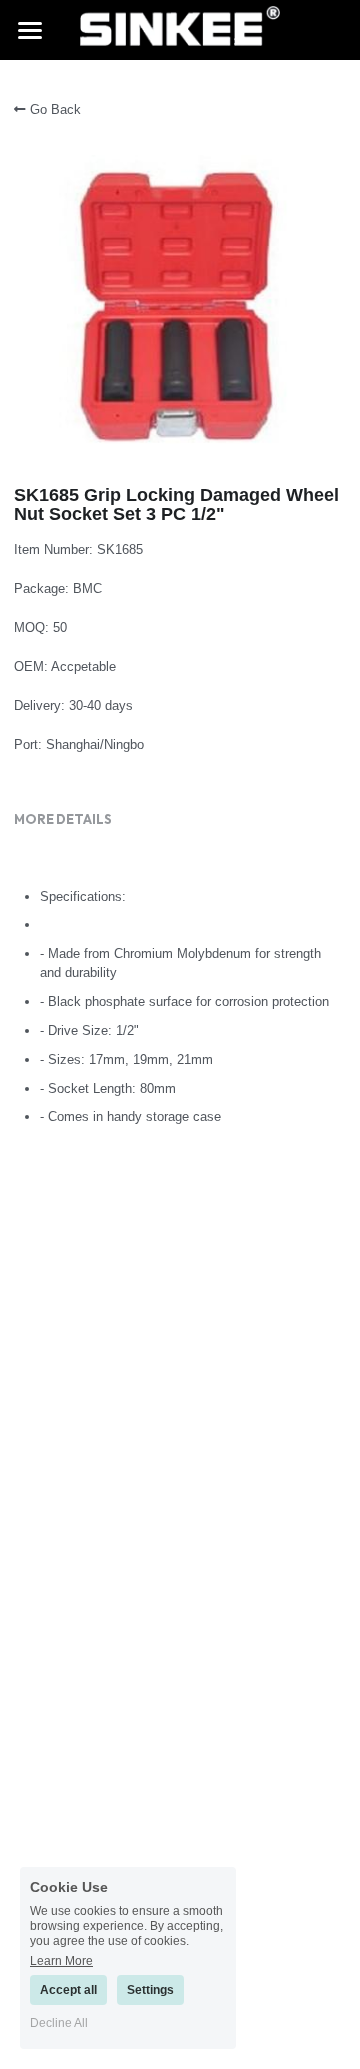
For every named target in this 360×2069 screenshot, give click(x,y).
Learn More (61, 1960)
